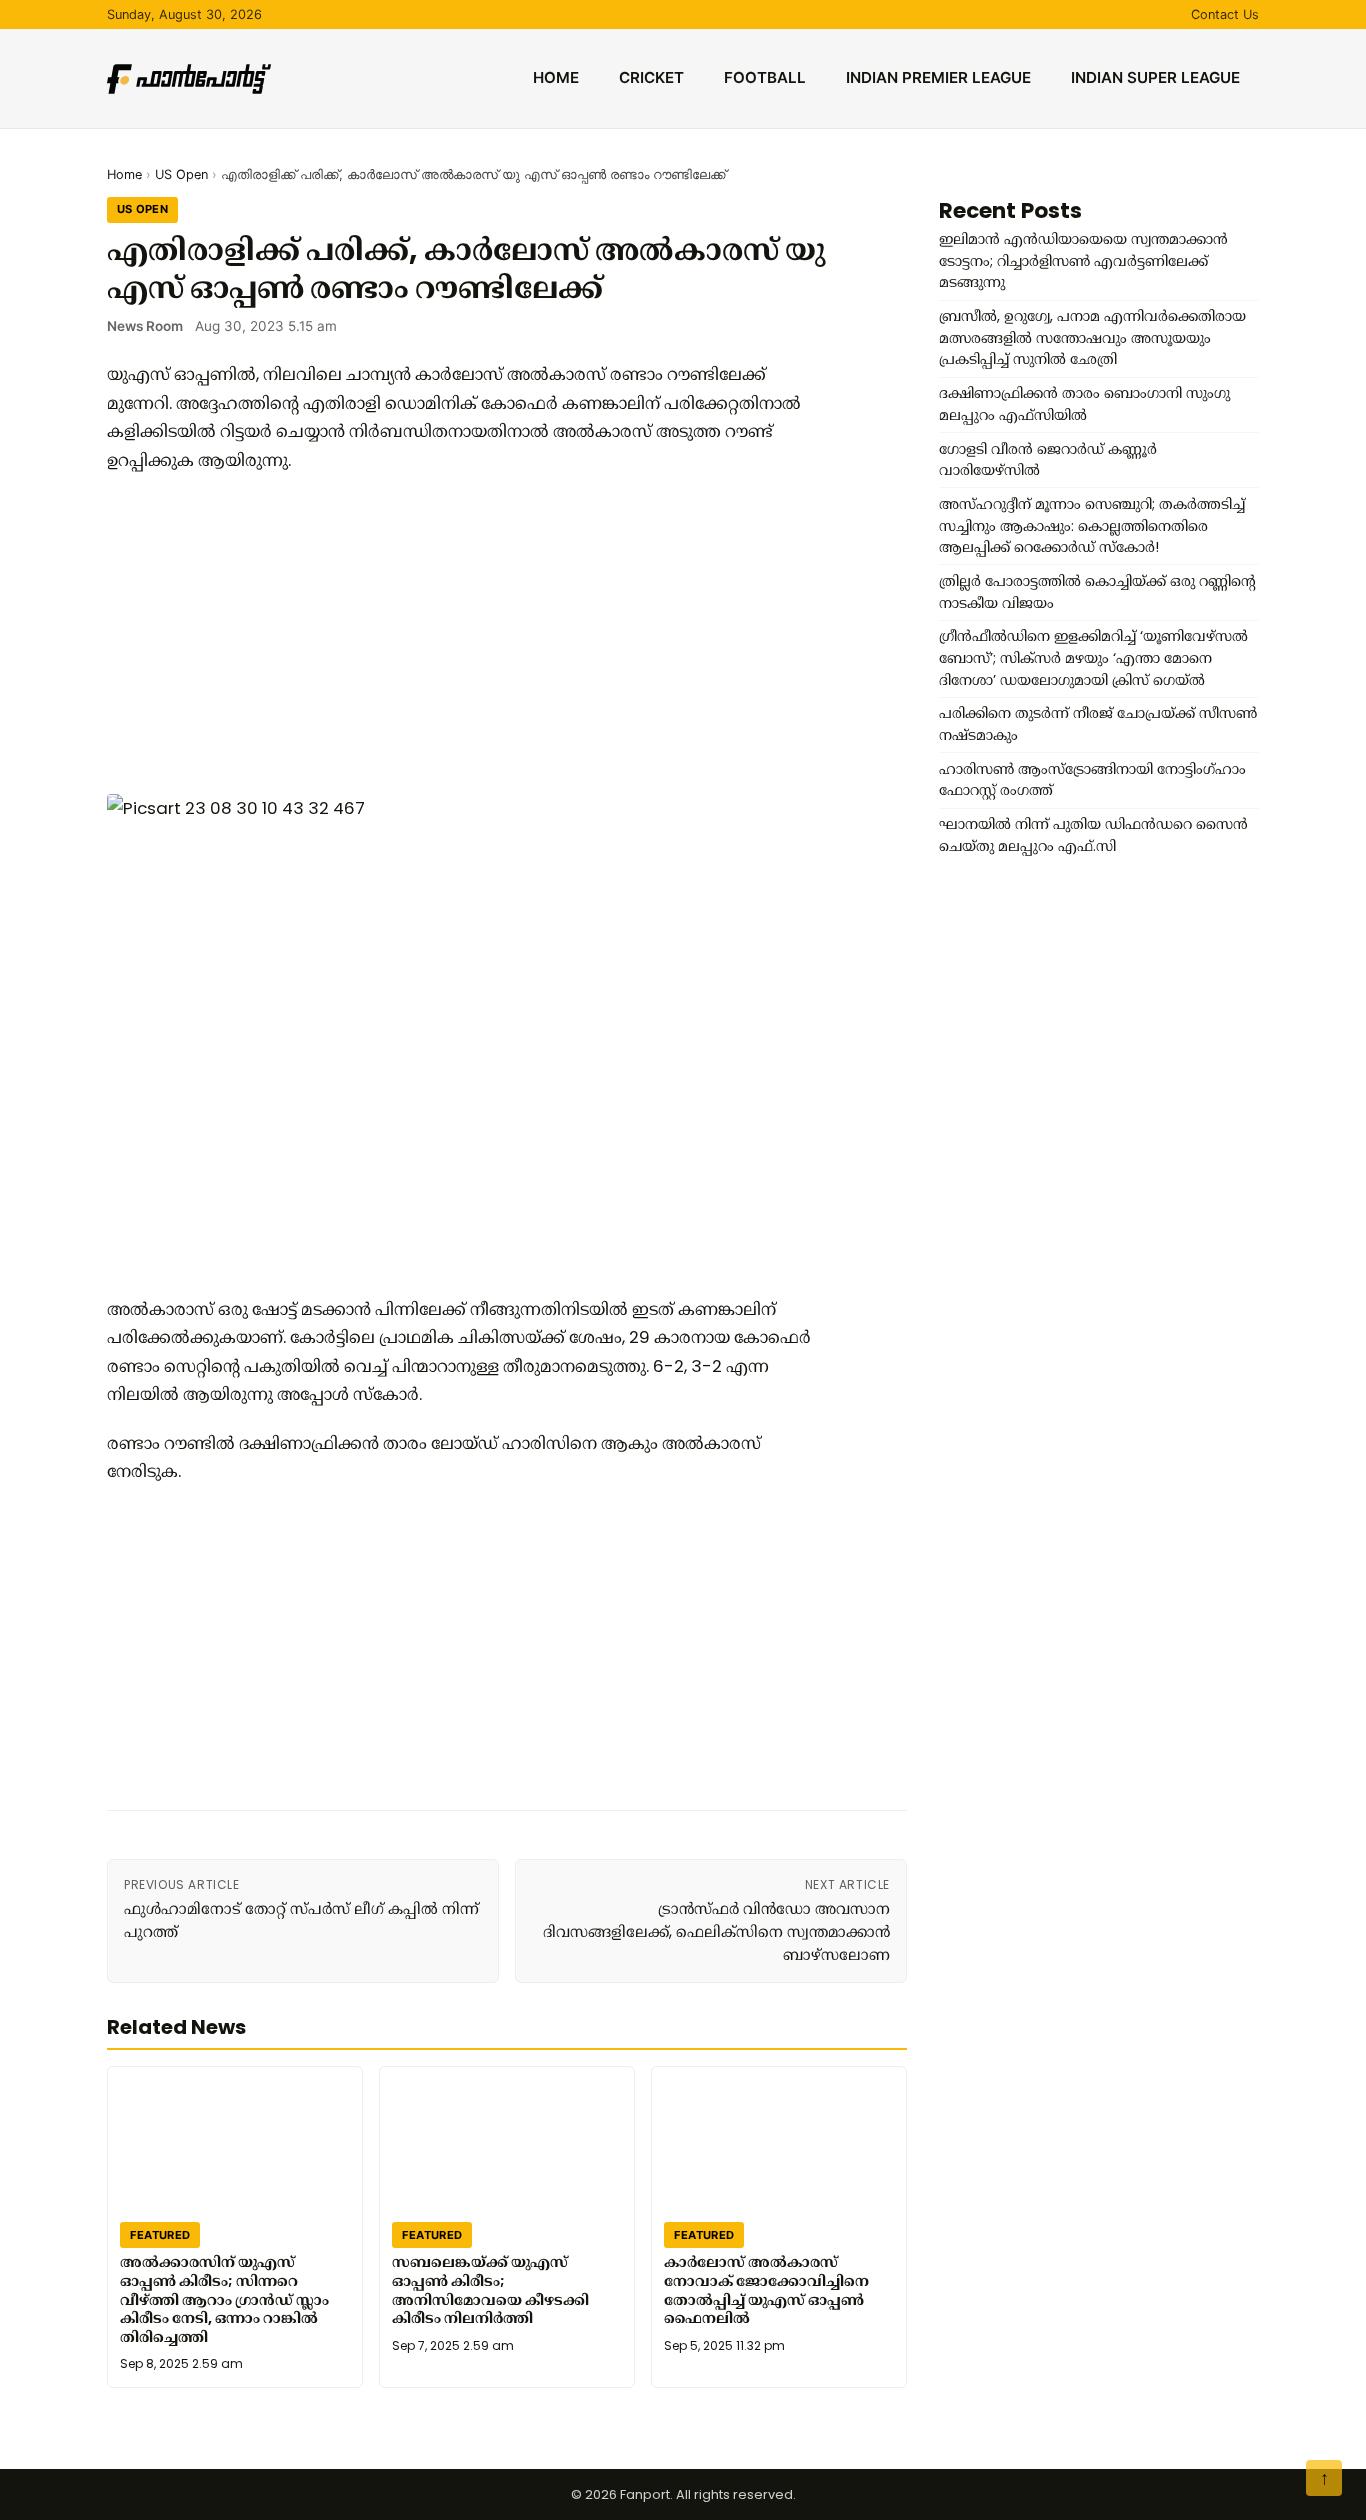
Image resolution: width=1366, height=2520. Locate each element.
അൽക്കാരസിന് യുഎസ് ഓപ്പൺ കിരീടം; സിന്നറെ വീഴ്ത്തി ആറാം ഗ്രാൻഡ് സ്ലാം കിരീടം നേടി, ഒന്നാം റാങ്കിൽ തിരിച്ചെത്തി (224, 2299)
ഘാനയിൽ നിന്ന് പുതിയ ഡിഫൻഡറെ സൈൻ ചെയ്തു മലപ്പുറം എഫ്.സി (1093, 835)
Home (556, 77)
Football (765, 77)
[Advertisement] (467, 634)
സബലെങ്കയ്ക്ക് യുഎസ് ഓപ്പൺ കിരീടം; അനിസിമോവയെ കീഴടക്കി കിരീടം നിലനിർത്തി (490, 2290)
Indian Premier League (938, 77)
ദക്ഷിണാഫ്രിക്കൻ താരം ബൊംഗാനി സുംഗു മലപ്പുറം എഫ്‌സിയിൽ (1084, 404)
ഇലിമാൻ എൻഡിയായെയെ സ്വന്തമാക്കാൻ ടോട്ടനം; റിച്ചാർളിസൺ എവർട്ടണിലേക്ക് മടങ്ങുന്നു (1083, 260)
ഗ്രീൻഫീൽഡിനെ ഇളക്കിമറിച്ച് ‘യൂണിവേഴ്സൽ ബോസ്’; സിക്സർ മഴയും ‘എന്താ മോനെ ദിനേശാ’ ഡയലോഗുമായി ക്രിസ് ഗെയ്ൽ (1093, 657)
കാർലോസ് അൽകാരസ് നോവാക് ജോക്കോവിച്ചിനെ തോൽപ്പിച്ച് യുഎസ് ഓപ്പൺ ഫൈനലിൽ (766, 2290)
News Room (145, 326)
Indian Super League (1155, 77)
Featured (160, 2235)
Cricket (651, 77)
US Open (181, 174)
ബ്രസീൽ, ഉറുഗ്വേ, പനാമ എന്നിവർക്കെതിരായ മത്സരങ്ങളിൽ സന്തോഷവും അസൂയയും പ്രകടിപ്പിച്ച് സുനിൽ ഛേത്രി (1092, 337)
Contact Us (1225, 14)
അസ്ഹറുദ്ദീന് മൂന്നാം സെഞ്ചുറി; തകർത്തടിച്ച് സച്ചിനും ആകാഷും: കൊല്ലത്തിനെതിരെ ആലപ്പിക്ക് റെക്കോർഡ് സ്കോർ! (1092, 525)
